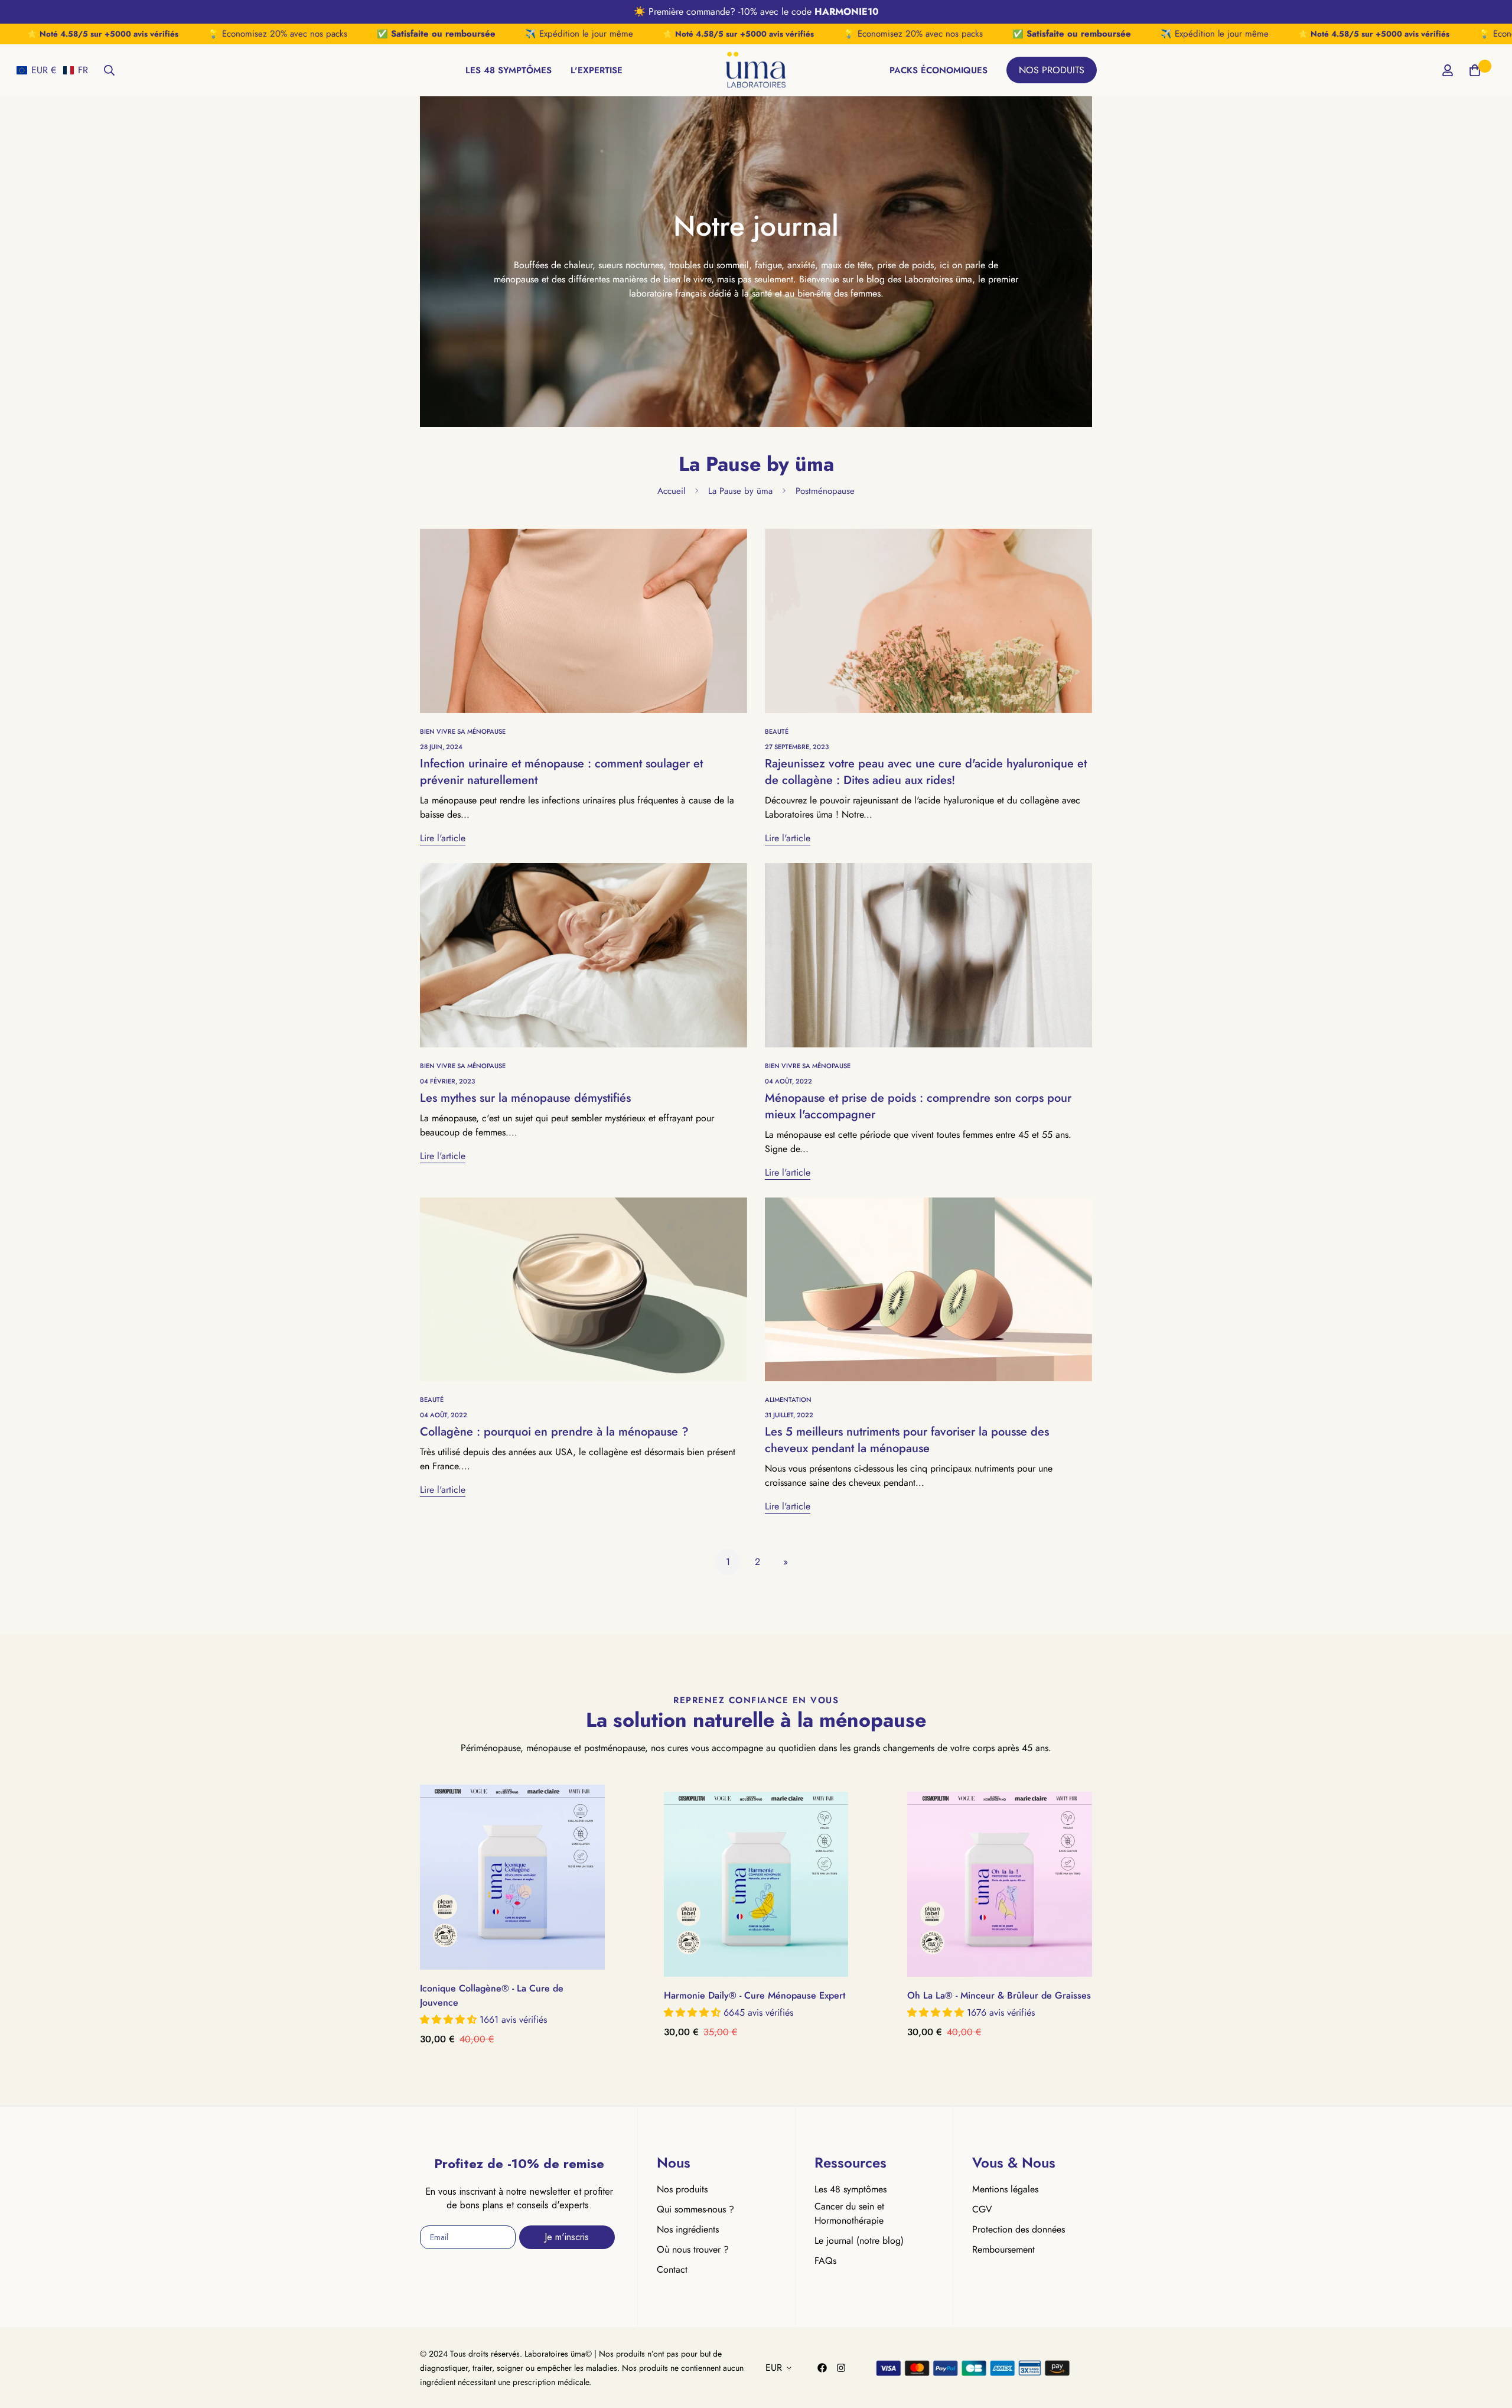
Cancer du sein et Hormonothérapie (849, 2213)
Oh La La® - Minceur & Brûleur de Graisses (999, 1995)
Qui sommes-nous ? (695, 2209)
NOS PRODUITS (1052, 70)
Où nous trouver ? (693, 2249)
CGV (982, 2209)
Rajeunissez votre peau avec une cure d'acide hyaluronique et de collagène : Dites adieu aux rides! (926, 772)
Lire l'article (443, 838)
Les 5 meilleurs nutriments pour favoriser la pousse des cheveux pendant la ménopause (907, 1440)
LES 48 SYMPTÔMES (509, 70)
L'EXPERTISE (597, 70)
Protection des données (1019, 2229)
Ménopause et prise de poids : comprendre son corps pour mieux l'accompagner (918, 1106)
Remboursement (1003, 2249)
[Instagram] (841, 2368)
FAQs (825, 2261)
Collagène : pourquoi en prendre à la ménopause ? (554, 1432)
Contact (672, 2269)
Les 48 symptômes (850, 2189)
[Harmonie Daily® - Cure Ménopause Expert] (756, 1884)
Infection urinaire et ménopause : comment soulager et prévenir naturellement (561, 772)
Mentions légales (1005, 2189)
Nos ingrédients (688, 2229)
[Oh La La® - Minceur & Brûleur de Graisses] (1000, 1884)
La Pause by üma (740, 491)
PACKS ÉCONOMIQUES (939, 70)
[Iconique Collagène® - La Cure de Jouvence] (512, 1877)
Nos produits (682, 2189)
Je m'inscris (567, 2237)
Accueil (671, 491)
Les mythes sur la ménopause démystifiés (525, 1098)
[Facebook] (822, 2368)
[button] (52, 70)
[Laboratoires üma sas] (756, 70)
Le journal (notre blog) (859, 2241)
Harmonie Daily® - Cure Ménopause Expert (755, 1995)
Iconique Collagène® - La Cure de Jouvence (492, 1995)
